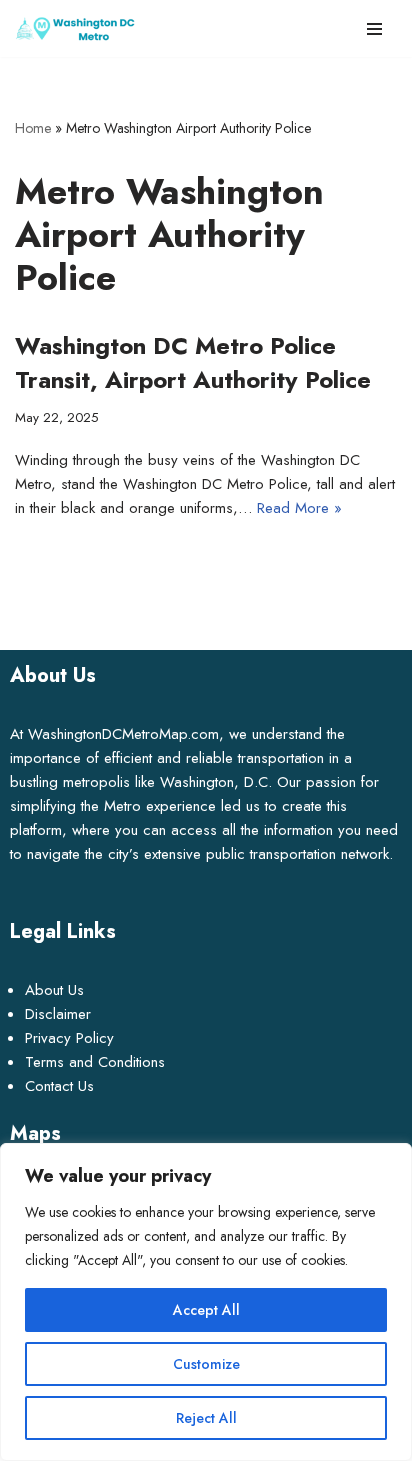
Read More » (299, 508)
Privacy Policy (69, 1038)
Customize (206, 1364)
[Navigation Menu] (374, 29)
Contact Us (59, 1086)
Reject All (206, 1418)
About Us (54, 990)
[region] (206, 1302)
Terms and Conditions (95, 1062)
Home (33, 128)
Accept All (206, 1310)
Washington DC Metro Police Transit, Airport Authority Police (193, 362)
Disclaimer (58, 1014)
